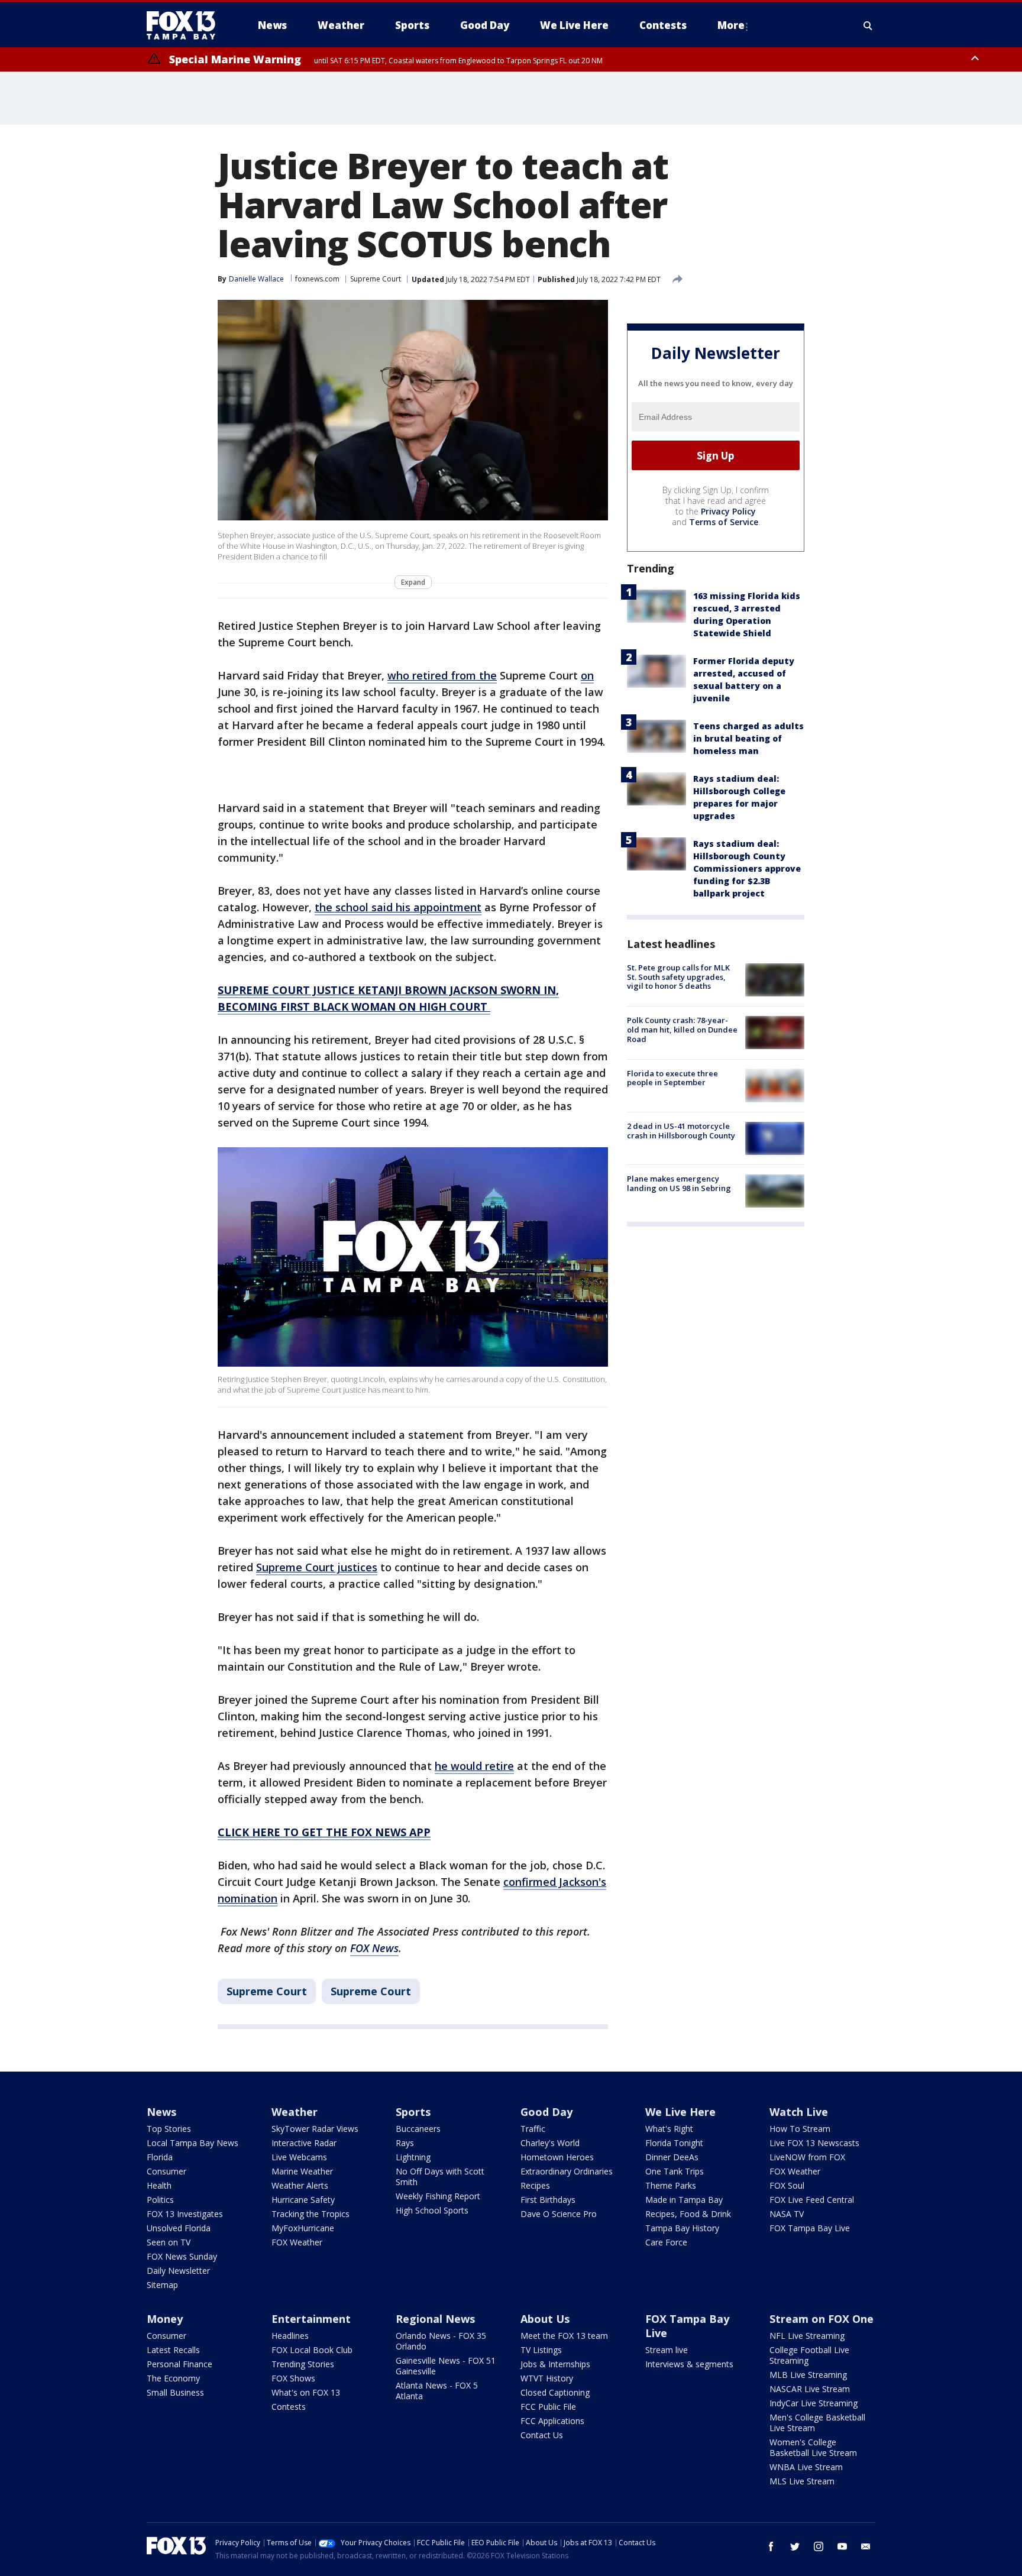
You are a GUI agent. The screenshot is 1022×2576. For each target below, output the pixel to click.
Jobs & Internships (555, 2364)
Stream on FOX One (822, 2319)
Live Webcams (299, 2157)
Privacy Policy (728, 511)
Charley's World (550, 2143)
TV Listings (541, 2350)
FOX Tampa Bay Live (810, 2228)
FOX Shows (293, 2378)
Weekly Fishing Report (438, 2196)
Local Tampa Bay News (193, 2143)
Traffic (533, 2129)
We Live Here (680, 2112)
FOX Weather (297, 2242)
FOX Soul (787, 2185)
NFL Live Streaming (807, 2336)
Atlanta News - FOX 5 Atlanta (437, 2391)
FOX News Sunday (182, 2256)
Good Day (546, 2112)
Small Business (175, 2392)
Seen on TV (169, 2242)
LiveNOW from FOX (807, 2157)
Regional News (435, 2319)
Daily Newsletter (178, 2271)
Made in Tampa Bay (684, 2200)
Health (159, 2185)
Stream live (667, 2350)
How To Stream (800, 2129)
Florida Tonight (674, 2143)
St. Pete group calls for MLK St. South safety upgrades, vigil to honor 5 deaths (678, 977)
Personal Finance (180, 2364)
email (866, 2546)
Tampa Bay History (682, 2228)
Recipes (535, 2185)
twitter (795, 2546)
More (731, 25)
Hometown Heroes (557, 2157)
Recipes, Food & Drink (688, 2214)
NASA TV (787, 2214)
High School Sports (432, 2210)
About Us (545, 2319)
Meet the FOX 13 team (564, 2336)
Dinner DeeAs (672, 2157)
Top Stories (169, 2129)
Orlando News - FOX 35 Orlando (441, 2341)
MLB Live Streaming (808, 2375)
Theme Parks (671, 2185)
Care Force (666, 2242)
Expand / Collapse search (868, 25)
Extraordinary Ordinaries (567, 2171)
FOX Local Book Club (312, 2350)
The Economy (173, 2378)
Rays (405, 2143)
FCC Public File (548, 2407)
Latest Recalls (173, 2350)
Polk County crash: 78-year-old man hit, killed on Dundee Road (682, 1029)
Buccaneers (418, 2129)
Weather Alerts (300, 2185)
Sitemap (162, 2285)
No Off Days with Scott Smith (440, 2177)
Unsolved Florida (179, 2228)
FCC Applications (552, 2421)
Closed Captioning (555, 2392)
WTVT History (547, 2378)
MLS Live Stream (802, 2481)
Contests (289, 2407)
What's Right (669, 2129)
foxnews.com (317, 279)
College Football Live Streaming (809, 2355)
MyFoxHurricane (303, 2228)
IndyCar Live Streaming (814, 2403)
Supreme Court (376, 279)
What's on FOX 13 (306, 2392)
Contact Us (542, 2435)
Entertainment (311, 2319)
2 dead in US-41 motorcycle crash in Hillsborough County (681, 1131)
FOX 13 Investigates (185, 2214)
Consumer (166, 2171)
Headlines (290, 2336)
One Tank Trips (675, 2171)
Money (165, 2319)
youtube (842, 2546)
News (161, 2112)
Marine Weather (302, 2171)
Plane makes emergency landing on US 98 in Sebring (679, 1183)
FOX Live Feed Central (812, 2200)
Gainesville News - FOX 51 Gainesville (446, 2366)
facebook (771, 2546)
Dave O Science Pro (559, 2214)
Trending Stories (303, 2364)
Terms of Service (724, 522)
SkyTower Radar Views (315, 2129)
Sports (413, 2112)
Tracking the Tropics (311, 2214)
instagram (819, 2546)
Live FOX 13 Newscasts (814, 2143)
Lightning (413, 2157)
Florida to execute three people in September (672, 1077)
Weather (295, 2112)
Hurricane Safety (303, 2200)
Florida (160, 2157)
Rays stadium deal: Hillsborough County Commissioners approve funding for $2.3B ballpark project (747, 868)
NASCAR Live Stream (810, 2389)
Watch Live (799, 2112)
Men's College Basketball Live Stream (817, 2423)
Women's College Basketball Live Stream (813, 2447)
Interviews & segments (689, 2364)
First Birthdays (548, 2200)
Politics (160, 2200)
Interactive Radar (304, 2143)
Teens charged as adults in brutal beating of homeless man (748, 738)
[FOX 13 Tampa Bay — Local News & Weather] (186, 25)
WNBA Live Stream (806, 2467)
